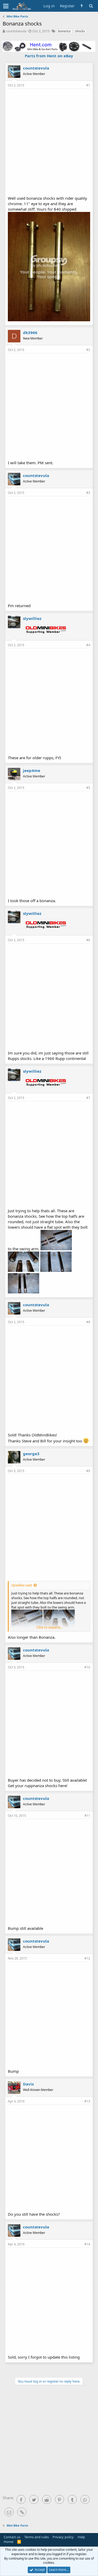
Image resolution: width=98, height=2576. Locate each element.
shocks (80, 31)
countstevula (16, 31)
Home (8, 2542)
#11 (87, 1816)
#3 (88, 493)
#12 (87, 1958)
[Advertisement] (49, 142)
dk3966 (30, 332)
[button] (6, 6)
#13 (87, 2101)
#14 (87, 2244)
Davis (28, 2084)
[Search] (91, 6)
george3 (31, 1454)
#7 (88, 1098)
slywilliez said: (22, 1585)
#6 (88, 940)
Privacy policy (63, 2537)
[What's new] (82, 6)
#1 (88, 85)
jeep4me (32, 770)
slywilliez (32, 618)
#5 (88, 788)
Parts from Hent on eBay (49, 56)
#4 (88, 645)
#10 (87, 1667)
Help (81, 2537)
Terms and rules (37, 2537)
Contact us (12, 2537)
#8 (88, 1322)
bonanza (64, 31)
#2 (88, 350)
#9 (88, 1471)
